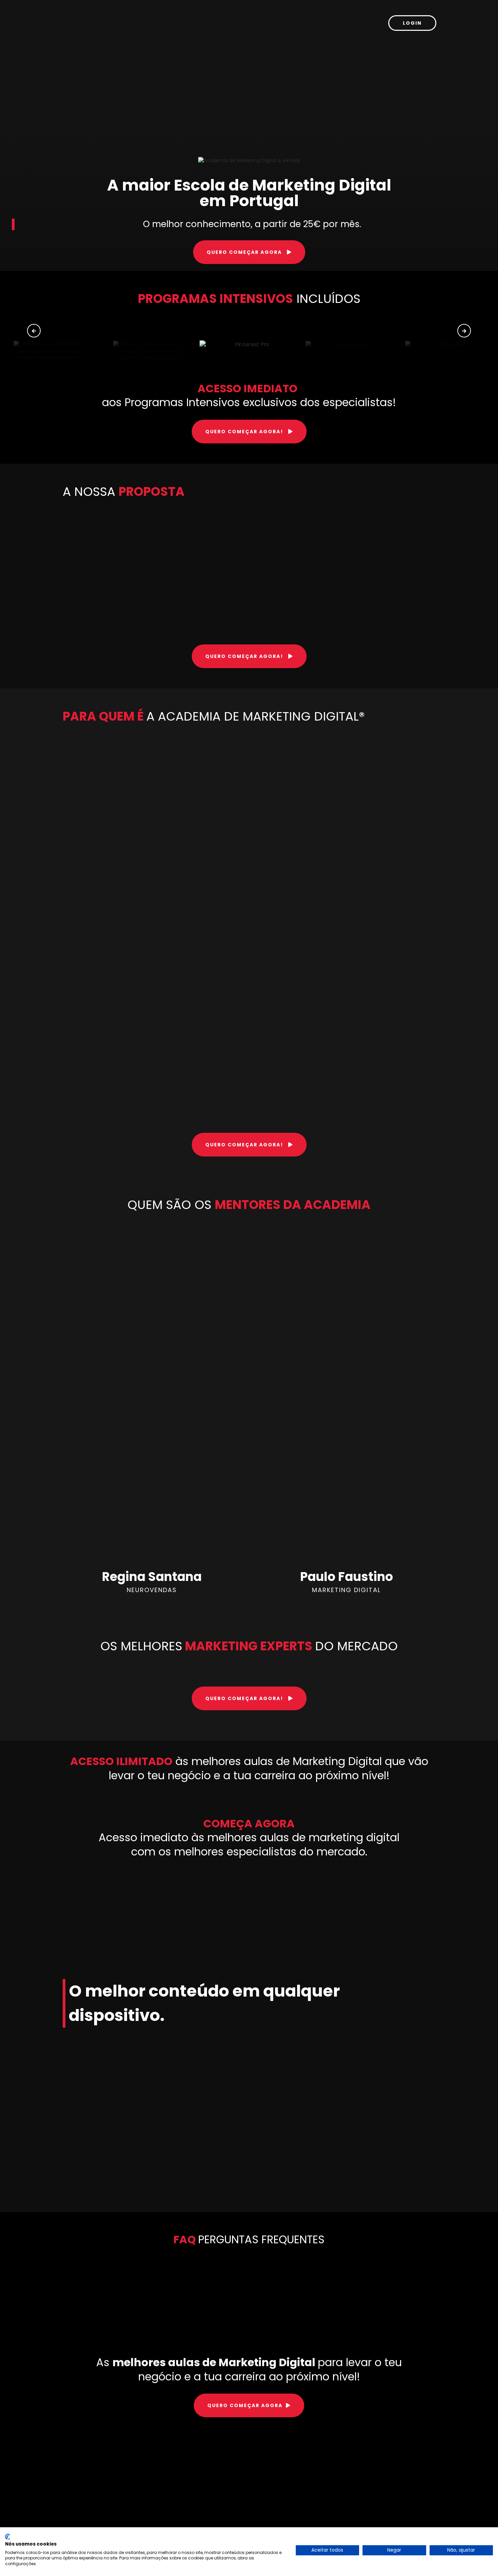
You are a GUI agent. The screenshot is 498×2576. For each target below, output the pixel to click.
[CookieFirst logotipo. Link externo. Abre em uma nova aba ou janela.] (8, 2537)
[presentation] (34, 331)
